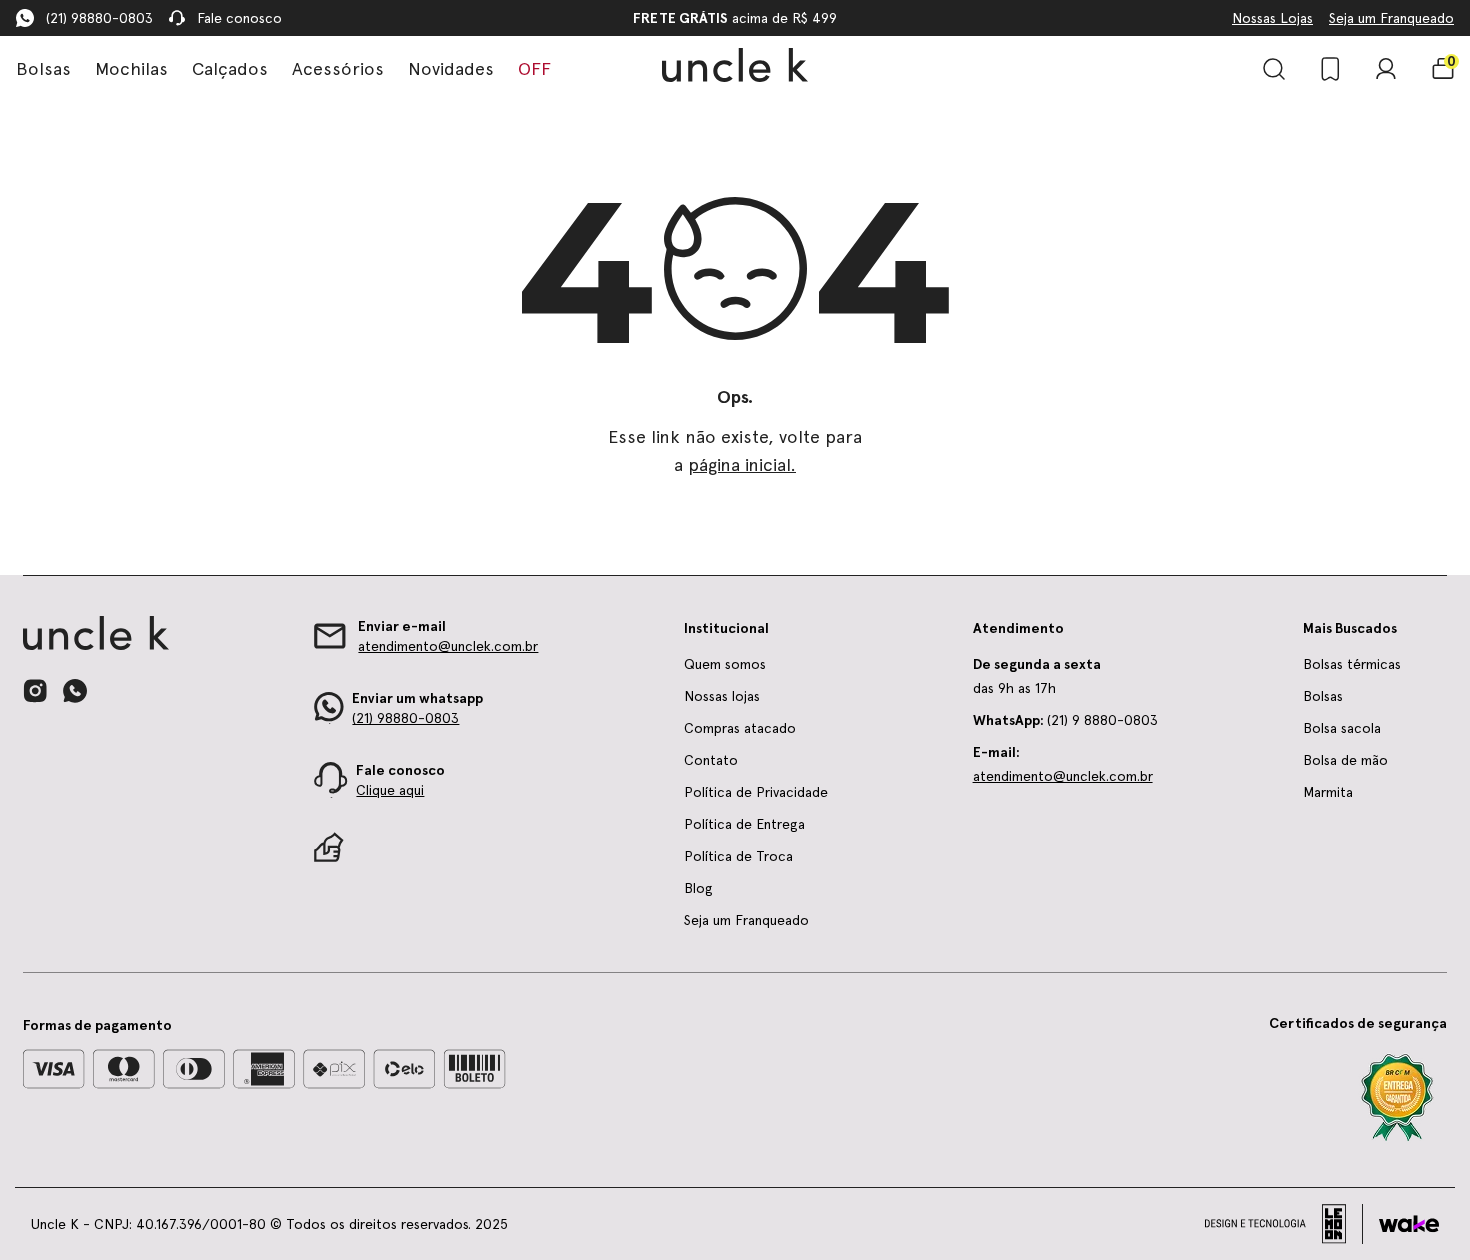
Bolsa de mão (1345, 760)
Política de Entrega (744, 824)
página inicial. (742, 464)
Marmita (1328, 792)
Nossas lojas (722, 696)
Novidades (451, 68)
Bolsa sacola (1342, 728)
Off (534, 68)
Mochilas (131, 68)
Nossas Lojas (1272, 18)
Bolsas (43, 68)
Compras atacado (740, 728)
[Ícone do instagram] (35, 691)
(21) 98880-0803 (99, 18)
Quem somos (725, 664)
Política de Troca (738, 856)
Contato (711, 760)
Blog (698, 888)
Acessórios (338, 68)
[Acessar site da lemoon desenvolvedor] (1284, 1224)
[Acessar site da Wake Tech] (1409, 1224)
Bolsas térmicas (1352, 664)
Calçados (230, 68)
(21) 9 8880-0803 (1065, 720)
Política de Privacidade (756, 792)
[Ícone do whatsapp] (75, 690)
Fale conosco (239, 18)
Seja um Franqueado (1391, 18)
